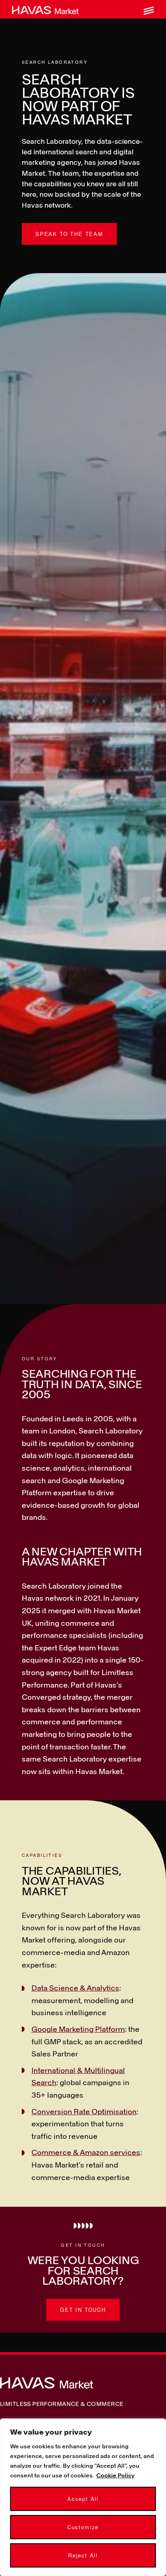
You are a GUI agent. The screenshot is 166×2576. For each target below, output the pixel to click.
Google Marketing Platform (78, 2029)
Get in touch (83, 2310)
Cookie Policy (115, 2475)
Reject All (83, 2555)
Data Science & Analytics (75, 1988)
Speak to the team (69, 234)
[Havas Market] (45, 9)
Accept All (83, 2499)
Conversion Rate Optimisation (84, 2111)
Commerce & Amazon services (86, 2152)
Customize (83, 2527)
